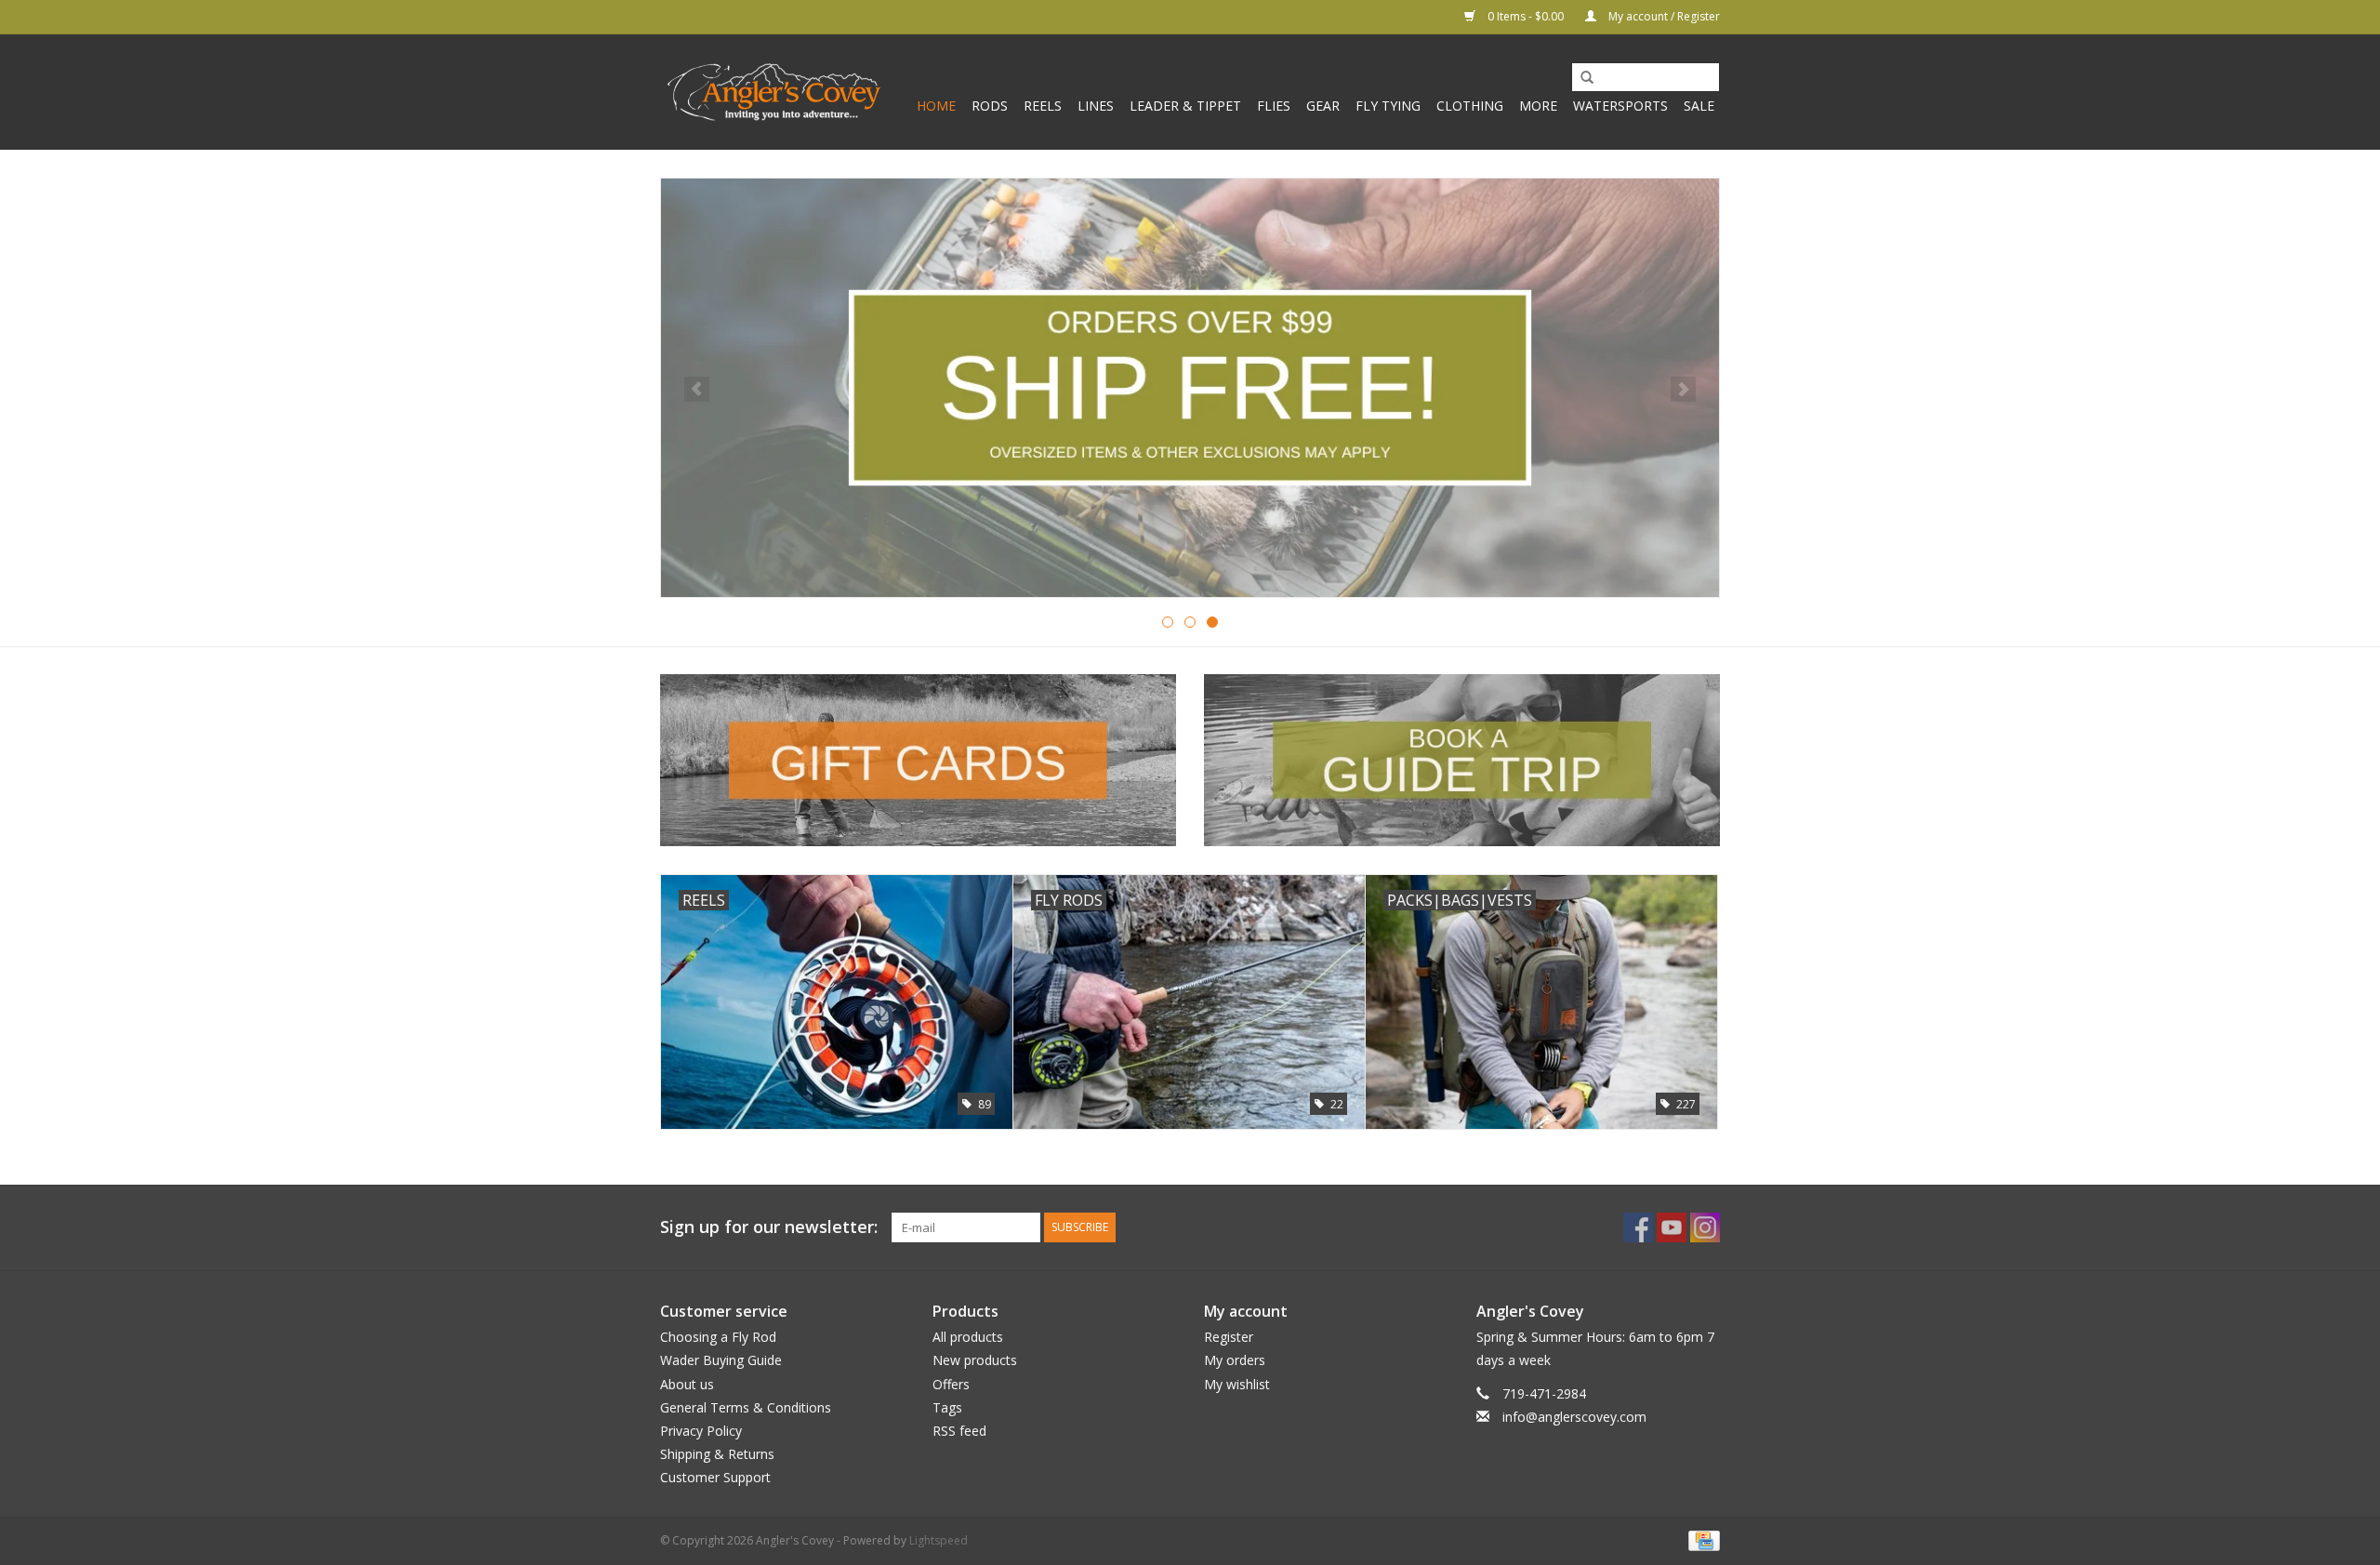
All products (968, 1337)
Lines (1096, 106)
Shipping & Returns (717, 1454)
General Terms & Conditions (746, 1407)
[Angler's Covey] (774, 92)
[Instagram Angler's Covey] (1705, 1227)
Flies (1274, 106)
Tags (947, 1407)
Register (1229, 1337)
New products (975, 1360)
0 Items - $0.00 (1526, 16)
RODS (990, 106)
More (1538, 106)
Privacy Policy (701, 1431)
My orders (1235, 1360)
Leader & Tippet (1185, 106)
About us (687, 1384)
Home (936, 106)
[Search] (1580, 78)
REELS (1043, 106)
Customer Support (715, 1477)
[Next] (1683, 389)
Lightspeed (939, 1540)
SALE (1699, 106)
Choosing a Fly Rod (718, 1337)
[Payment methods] (1701, 1540)
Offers (951, 1384)
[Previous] (697, 389)
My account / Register (1663, 16)
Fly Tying (1388, 106)
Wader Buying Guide (721, 1360)
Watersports (1620, 106)
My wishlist (1237, 1384)
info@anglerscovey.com (1574, 1417)
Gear (1323, 106)
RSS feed (959, 1431)
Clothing (1470, 106)
